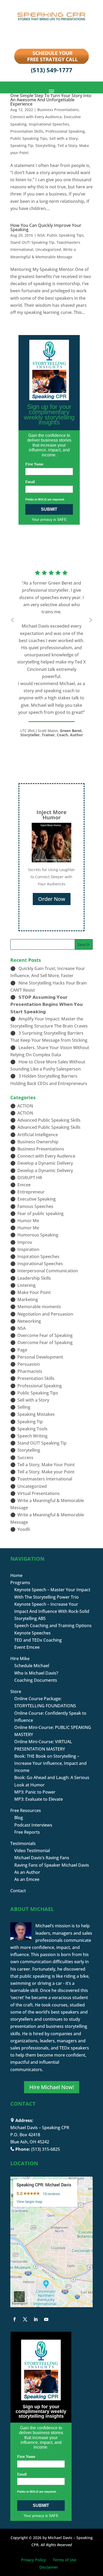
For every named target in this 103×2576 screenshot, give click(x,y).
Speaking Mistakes (36, 1414)
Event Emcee (27, 1647)
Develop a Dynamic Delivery (45, 1163)
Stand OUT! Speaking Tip (32, 242)
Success (25, 1457)
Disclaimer (49, 2567)
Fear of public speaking (41, 1213)
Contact (18, 1891)
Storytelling (45, 145)
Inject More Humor (51, 815)
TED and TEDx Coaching (38, 1640)
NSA (41, 235)
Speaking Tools (32, 1429)
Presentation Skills (27, 131)
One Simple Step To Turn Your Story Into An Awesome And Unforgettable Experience (51, 100)
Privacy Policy (34, 2560)
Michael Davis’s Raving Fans (42, 1858)
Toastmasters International (45, 1479)
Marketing (28, 1299)
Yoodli (24, 1529)
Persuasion (29, 1364)
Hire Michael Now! (52, 2087)
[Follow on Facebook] (15, 2319)
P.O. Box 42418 (25, 2135)
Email (30, 482)
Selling (24, 1407)
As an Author (27, 1872)
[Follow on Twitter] (25, 2319)
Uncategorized (48, 249)
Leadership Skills (34, 1278)
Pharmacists (30, 1371)
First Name (34, 464)
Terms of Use (65, 2560)
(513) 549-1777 (52, 70)
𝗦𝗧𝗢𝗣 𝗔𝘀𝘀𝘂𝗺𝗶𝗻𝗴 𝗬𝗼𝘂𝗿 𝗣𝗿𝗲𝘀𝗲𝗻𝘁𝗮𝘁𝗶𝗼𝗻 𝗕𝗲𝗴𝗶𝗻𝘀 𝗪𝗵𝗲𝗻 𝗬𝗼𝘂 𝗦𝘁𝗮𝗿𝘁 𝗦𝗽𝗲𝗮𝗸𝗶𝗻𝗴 (46, 1004)
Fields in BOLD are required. (45, 499)
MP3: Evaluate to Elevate (39, 1799)
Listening (27, 1285)
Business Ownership (38, 1142)
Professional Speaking (65, 131)
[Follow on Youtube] (46, 2319)
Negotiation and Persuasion (45, 1314)
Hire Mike (20, 1659)
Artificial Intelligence (38, 1135)
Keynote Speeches (32, 1633)
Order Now (52, 899)
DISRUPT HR (30, 1178)
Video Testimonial (32, 1851)
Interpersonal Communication (48, 1271)
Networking (29, 1321)
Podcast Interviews (33, 1825)
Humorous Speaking (38, 1235)
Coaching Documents (36, 1680)
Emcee (24, 1185)
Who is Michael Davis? (36, 1673)
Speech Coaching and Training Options (53, 1626)
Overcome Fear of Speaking (45, 1335)
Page (22, 1350)
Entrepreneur (31, 1192)
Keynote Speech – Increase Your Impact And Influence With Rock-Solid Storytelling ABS (52, 1611)
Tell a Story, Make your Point (46, 1472)
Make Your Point (34, 1292)
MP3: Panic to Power (35, 1792)
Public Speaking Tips (29, 138)
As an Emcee (27, 1879)
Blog (19, 1818)
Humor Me (28, 1221)
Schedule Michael (32, 1666)
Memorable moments (39, 1307)
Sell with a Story (64, 138)
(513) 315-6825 (46, 2149)
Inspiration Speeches (38, 1256)
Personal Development (40, 1357)
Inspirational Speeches (49, 124)
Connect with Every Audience (36, 117)
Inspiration (28, 1249)
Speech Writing (32, 1436)
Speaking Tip (22, 145)
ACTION (25, 1106)
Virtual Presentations (39, 1493)
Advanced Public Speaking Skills (49, 1120)
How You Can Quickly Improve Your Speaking (46, 227)
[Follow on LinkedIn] (36, 2319)
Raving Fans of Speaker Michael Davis (52, 1865)
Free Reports (27, 1832)
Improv (25, 1242)
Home (16, 1575)
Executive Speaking (37, 1199)
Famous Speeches (35, 1206)
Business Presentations (58, 110)
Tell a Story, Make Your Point (46, 1465)
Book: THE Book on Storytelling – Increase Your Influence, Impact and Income (50, 1763)
